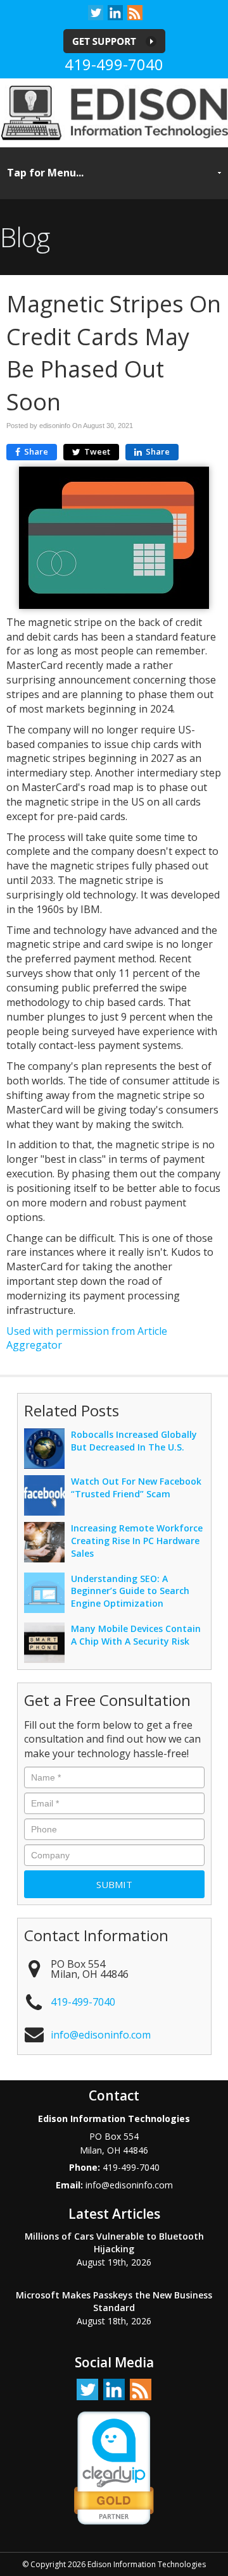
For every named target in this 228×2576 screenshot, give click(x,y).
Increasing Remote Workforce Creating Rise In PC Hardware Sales (137, 1541)
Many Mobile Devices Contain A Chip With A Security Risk (136, 1635)
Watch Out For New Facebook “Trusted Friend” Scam (136, 1487)
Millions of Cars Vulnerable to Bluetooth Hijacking (114, 2242)
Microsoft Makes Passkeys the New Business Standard (114, 2301)
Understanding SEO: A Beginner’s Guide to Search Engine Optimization (130, 1591)
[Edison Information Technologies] (114, 112)
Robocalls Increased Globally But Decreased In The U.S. (134, 1441)
